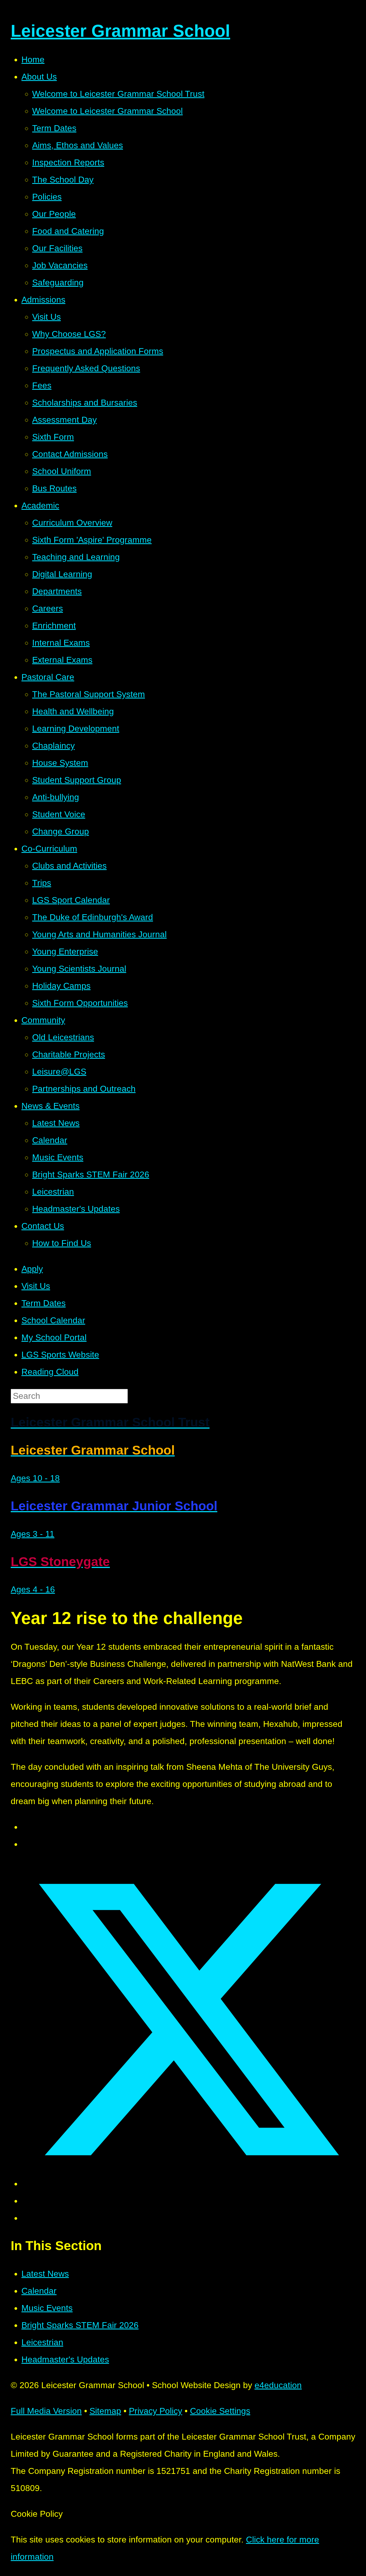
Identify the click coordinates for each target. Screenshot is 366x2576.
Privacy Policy (156, 2411)
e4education (278, 2385)
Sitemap (105, 2411)
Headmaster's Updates (65, 2359)
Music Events (47, 2308)
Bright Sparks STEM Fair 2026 (80, 2325)
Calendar (39, 2291)
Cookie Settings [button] (220, 2411)
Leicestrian (42, 2342)
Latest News (45, 2274)
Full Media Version (46, 2411)
